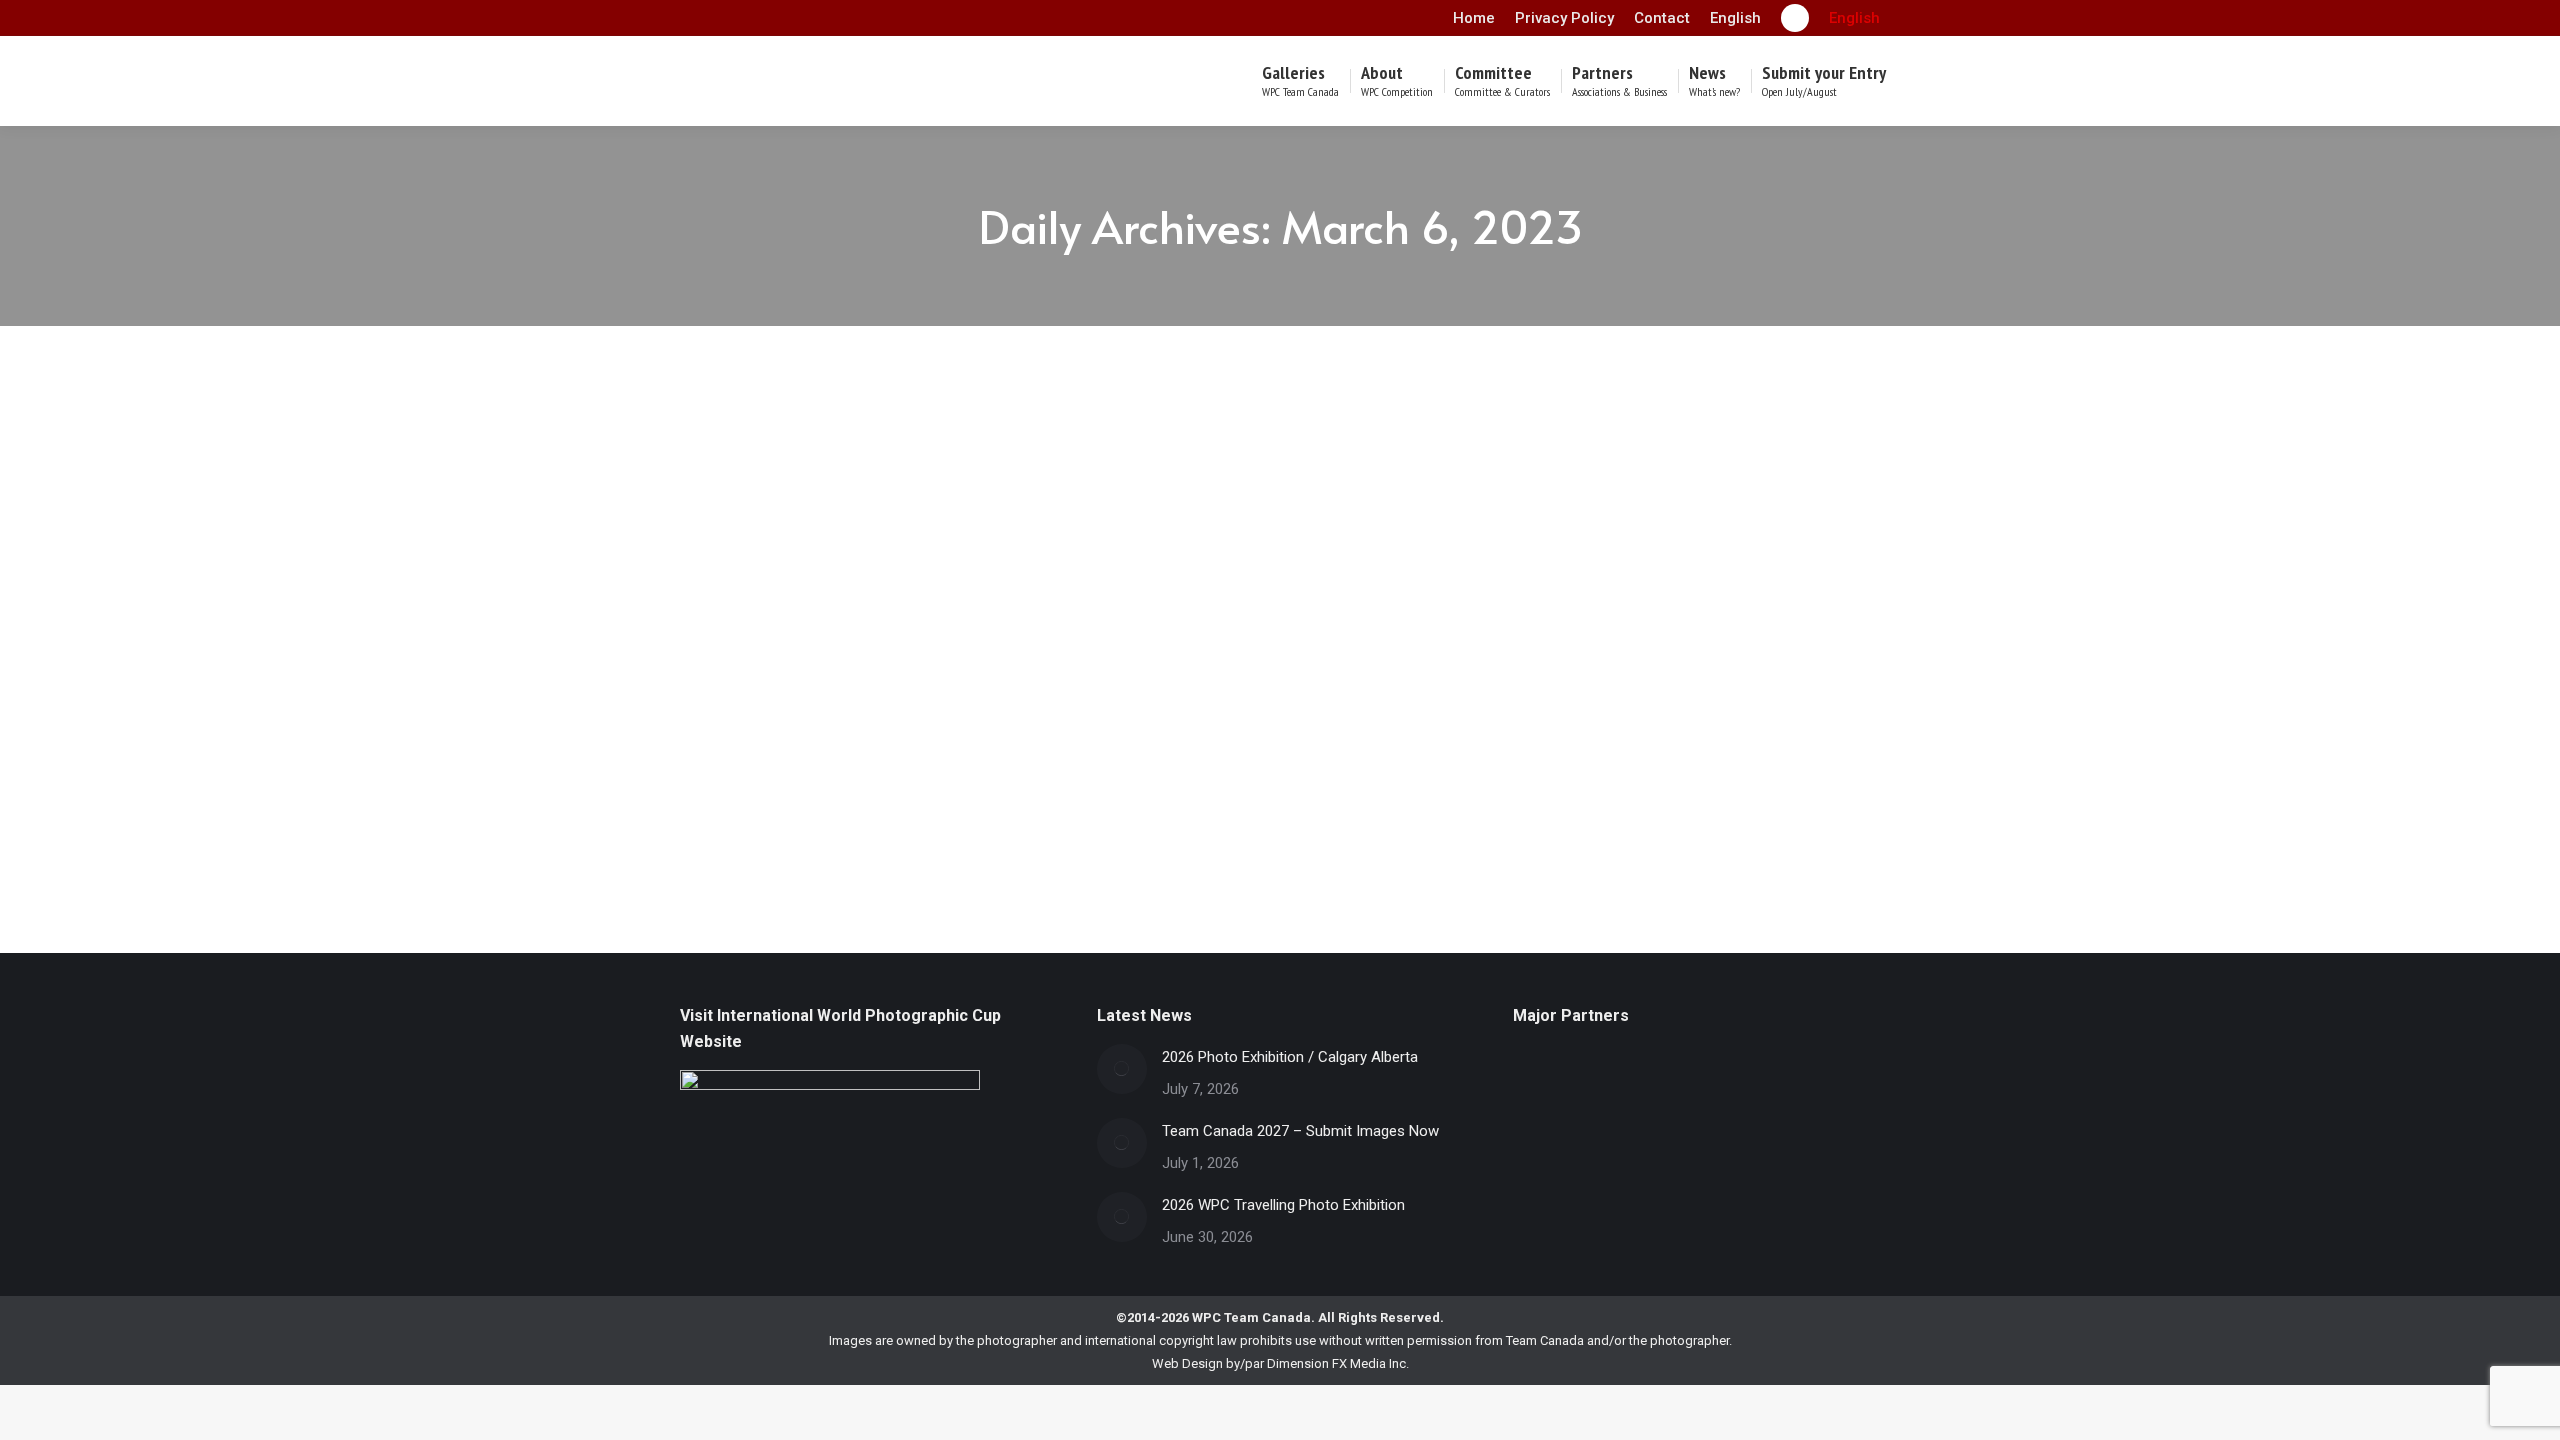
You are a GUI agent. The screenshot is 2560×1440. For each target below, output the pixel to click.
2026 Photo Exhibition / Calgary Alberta (1290, 1057)
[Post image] (1122, 1069)
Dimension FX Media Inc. (1338, 1363)
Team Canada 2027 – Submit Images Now (1300, 1131)
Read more (734, 844)
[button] (1854, 18)
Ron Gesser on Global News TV (827, 640)
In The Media (736, 669)
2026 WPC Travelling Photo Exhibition (1283, 1205)
